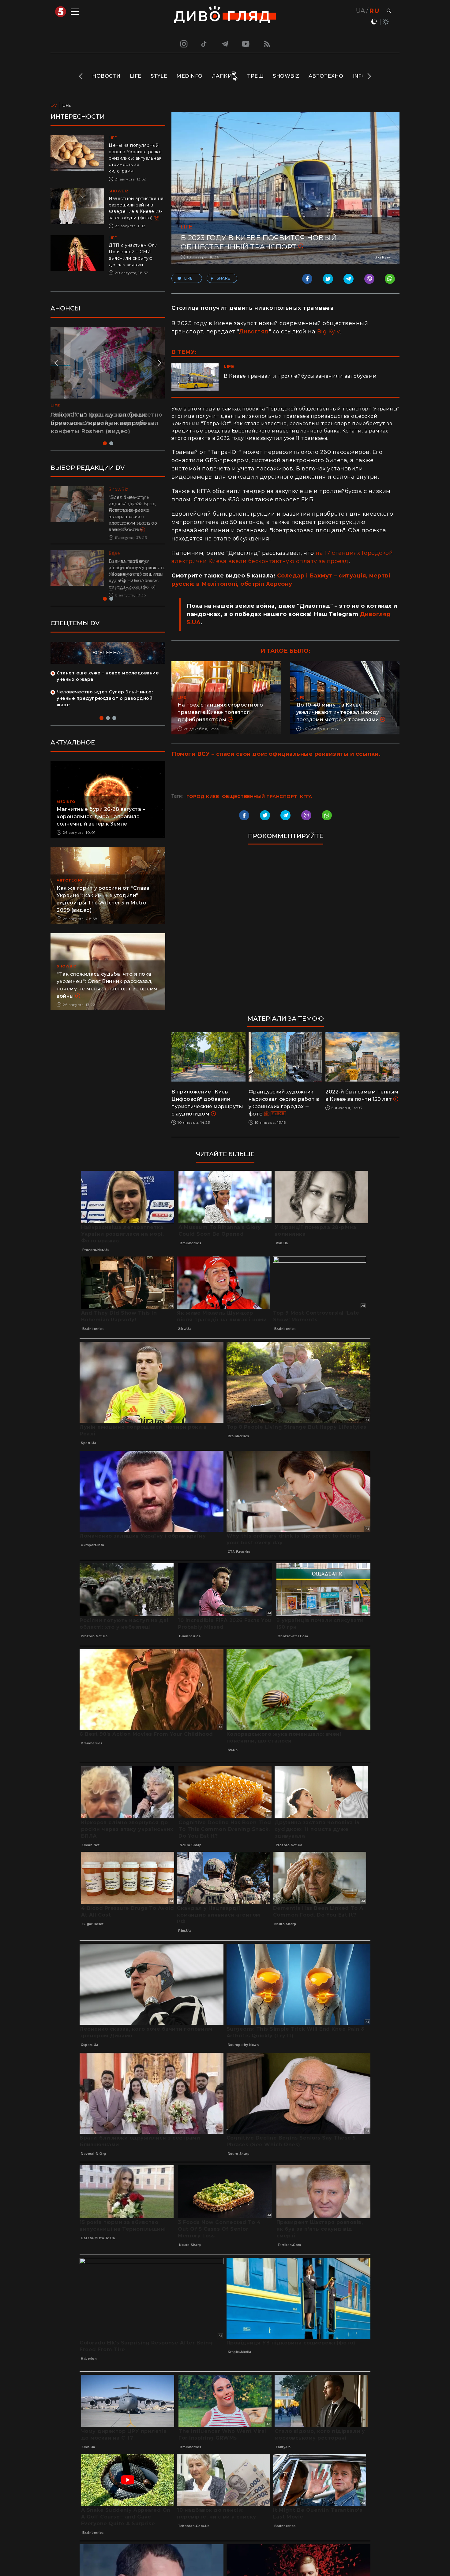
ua (361, 11)
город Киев (203, 796)
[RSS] (267, 44)
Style (159, 76)
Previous (81, 76)
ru (374, 11)
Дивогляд (254, 332)
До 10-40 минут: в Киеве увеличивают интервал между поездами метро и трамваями (338, 712)
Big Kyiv (328, 332)
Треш (255, 76)
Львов (278, 1114)
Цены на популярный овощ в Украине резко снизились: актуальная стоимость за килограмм (135, 158)
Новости (106, 76)
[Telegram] (225, 44)
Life (136, 76)
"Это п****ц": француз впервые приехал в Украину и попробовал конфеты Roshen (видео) (105, 423)
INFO (359, 76)
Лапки (222, 76)
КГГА (306, 796)
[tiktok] (204, 44)
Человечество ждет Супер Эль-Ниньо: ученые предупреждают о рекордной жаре (105, 705)
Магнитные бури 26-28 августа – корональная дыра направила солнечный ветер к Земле (101, 823)
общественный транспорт (260, 796)
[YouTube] (246, 44)
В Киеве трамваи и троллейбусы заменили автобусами (300, 376)
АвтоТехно (326, 76)
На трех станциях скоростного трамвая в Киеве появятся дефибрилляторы (220, 712)
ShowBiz (286, 76)
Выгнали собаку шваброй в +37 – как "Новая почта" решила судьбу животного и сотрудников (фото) (135, 574)
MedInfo (189, 76)
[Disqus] (285, 933)
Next (369, 76)
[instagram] (183, 44)
